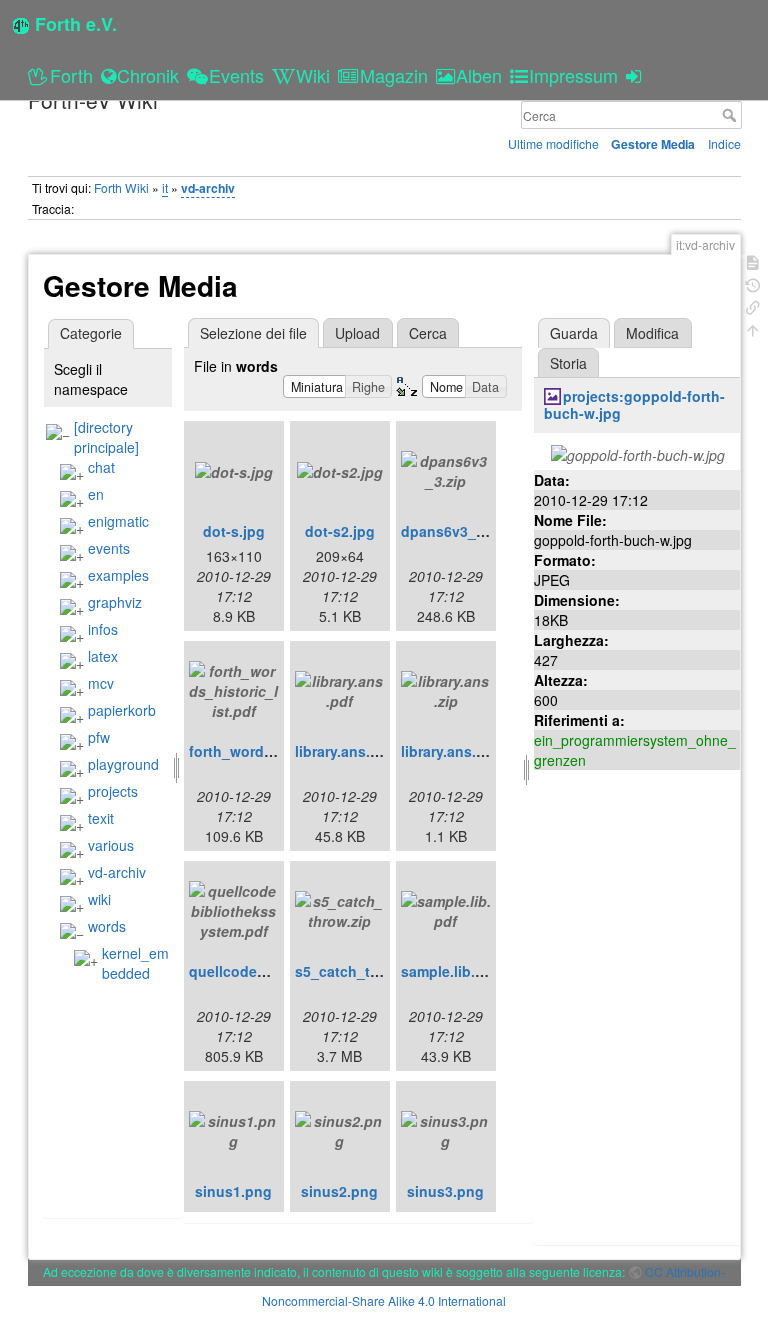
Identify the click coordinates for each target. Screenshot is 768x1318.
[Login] (636, 75)
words (107, 926)
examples (118, 575)
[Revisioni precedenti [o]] (753, 283)
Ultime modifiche (553, 143)
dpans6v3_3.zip (454, 531)
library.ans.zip (448, 751)
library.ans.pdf (344, 751)
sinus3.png (445, 1191)
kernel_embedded (135, 963)
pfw (99, 737)
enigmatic (118, 521)
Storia (568, 363)
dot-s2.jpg (340, 531)
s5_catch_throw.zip (361, 971)
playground (123, 764)
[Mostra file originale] (638, 453)
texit (101, 818)
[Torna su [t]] (753, 328)
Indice (724, 143)
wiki (99, 899)
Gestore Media (653, 144)
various (111, 845)
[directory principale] (106, 437)
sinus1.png (233, 1191)
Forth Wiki (121, 187)
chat (101, 467)
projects (113, 791)
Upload (357, 333)
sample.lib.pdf (449, 971)
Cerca (731, 115)
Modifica (652, 333)
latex (103, 656)
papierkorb (122, 710)
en (96, 494)
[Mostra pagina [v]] (753, 260)
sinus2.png (339, 1191)
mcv (101, 683)
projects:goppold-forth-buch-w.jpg (635, 404)
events (109, 548)
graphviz (115, 602)
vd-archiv (208, 188)
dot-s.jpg (234, 531)
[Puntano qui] (753, 305)
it (165, 187)
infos (103, 629)
